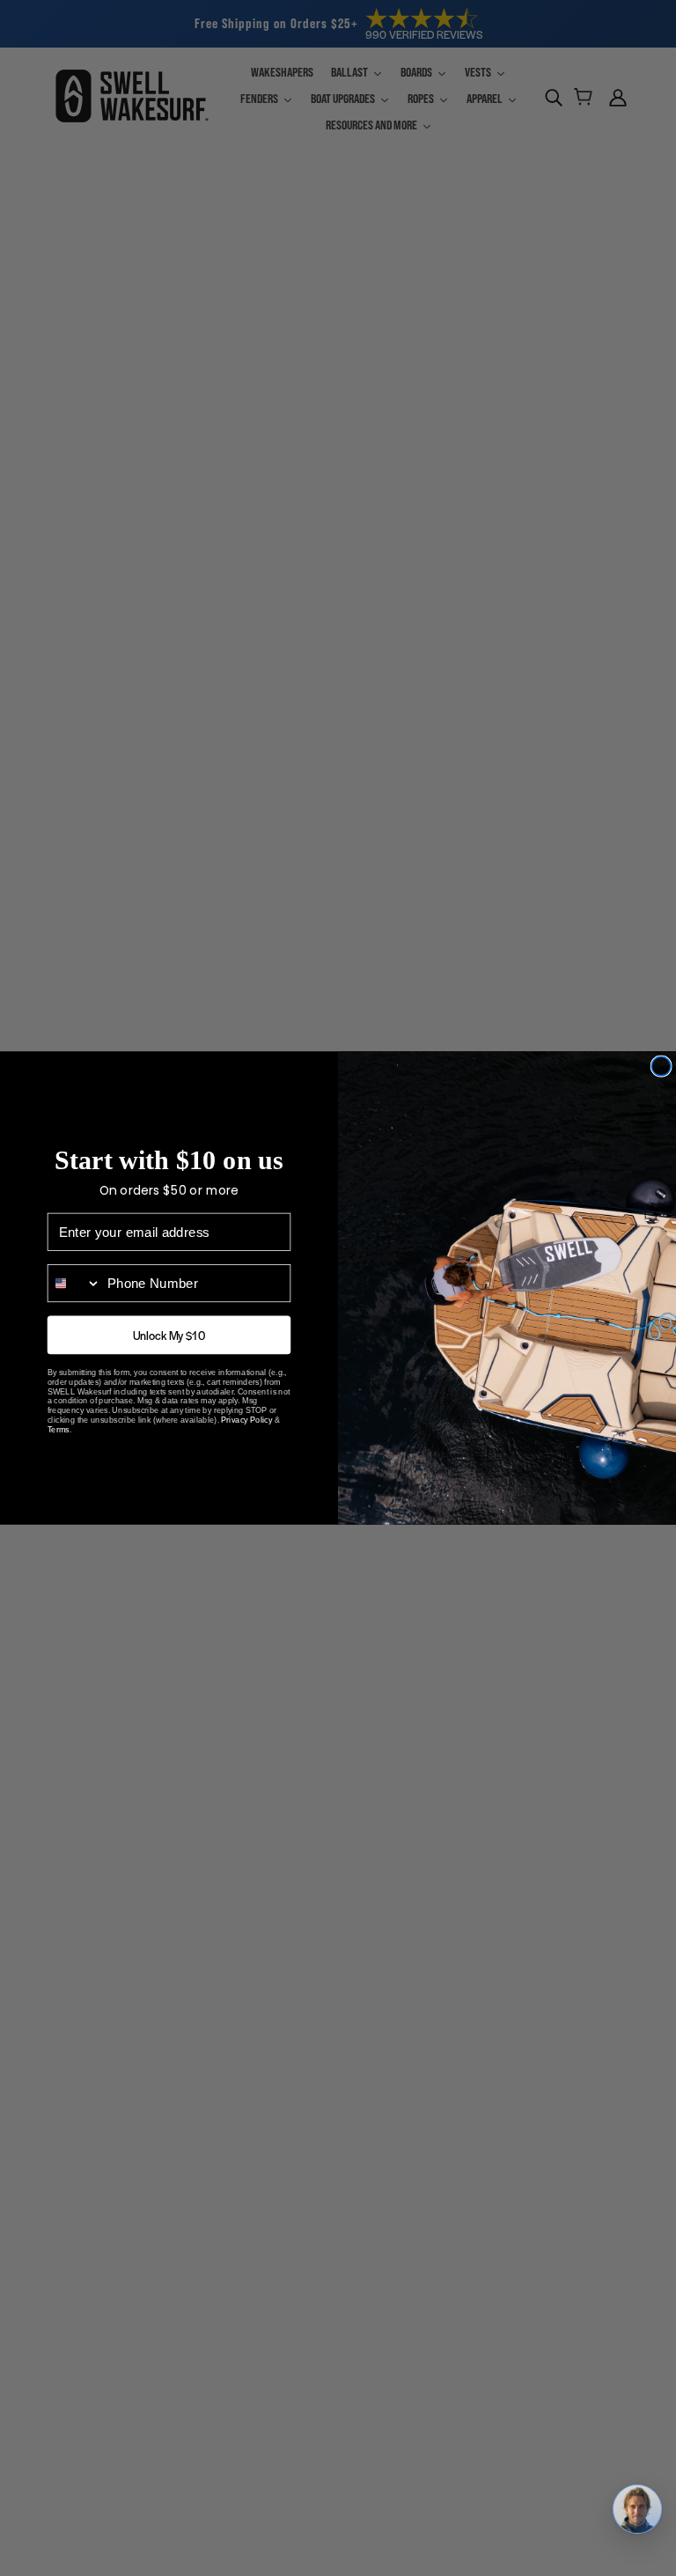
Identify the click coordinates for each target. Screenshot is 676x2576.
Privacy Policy (246, 1436)
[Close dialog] (661, 1066)
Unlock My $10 (169, 1351)
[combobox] (75, 1299)
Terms (59, 1446)
